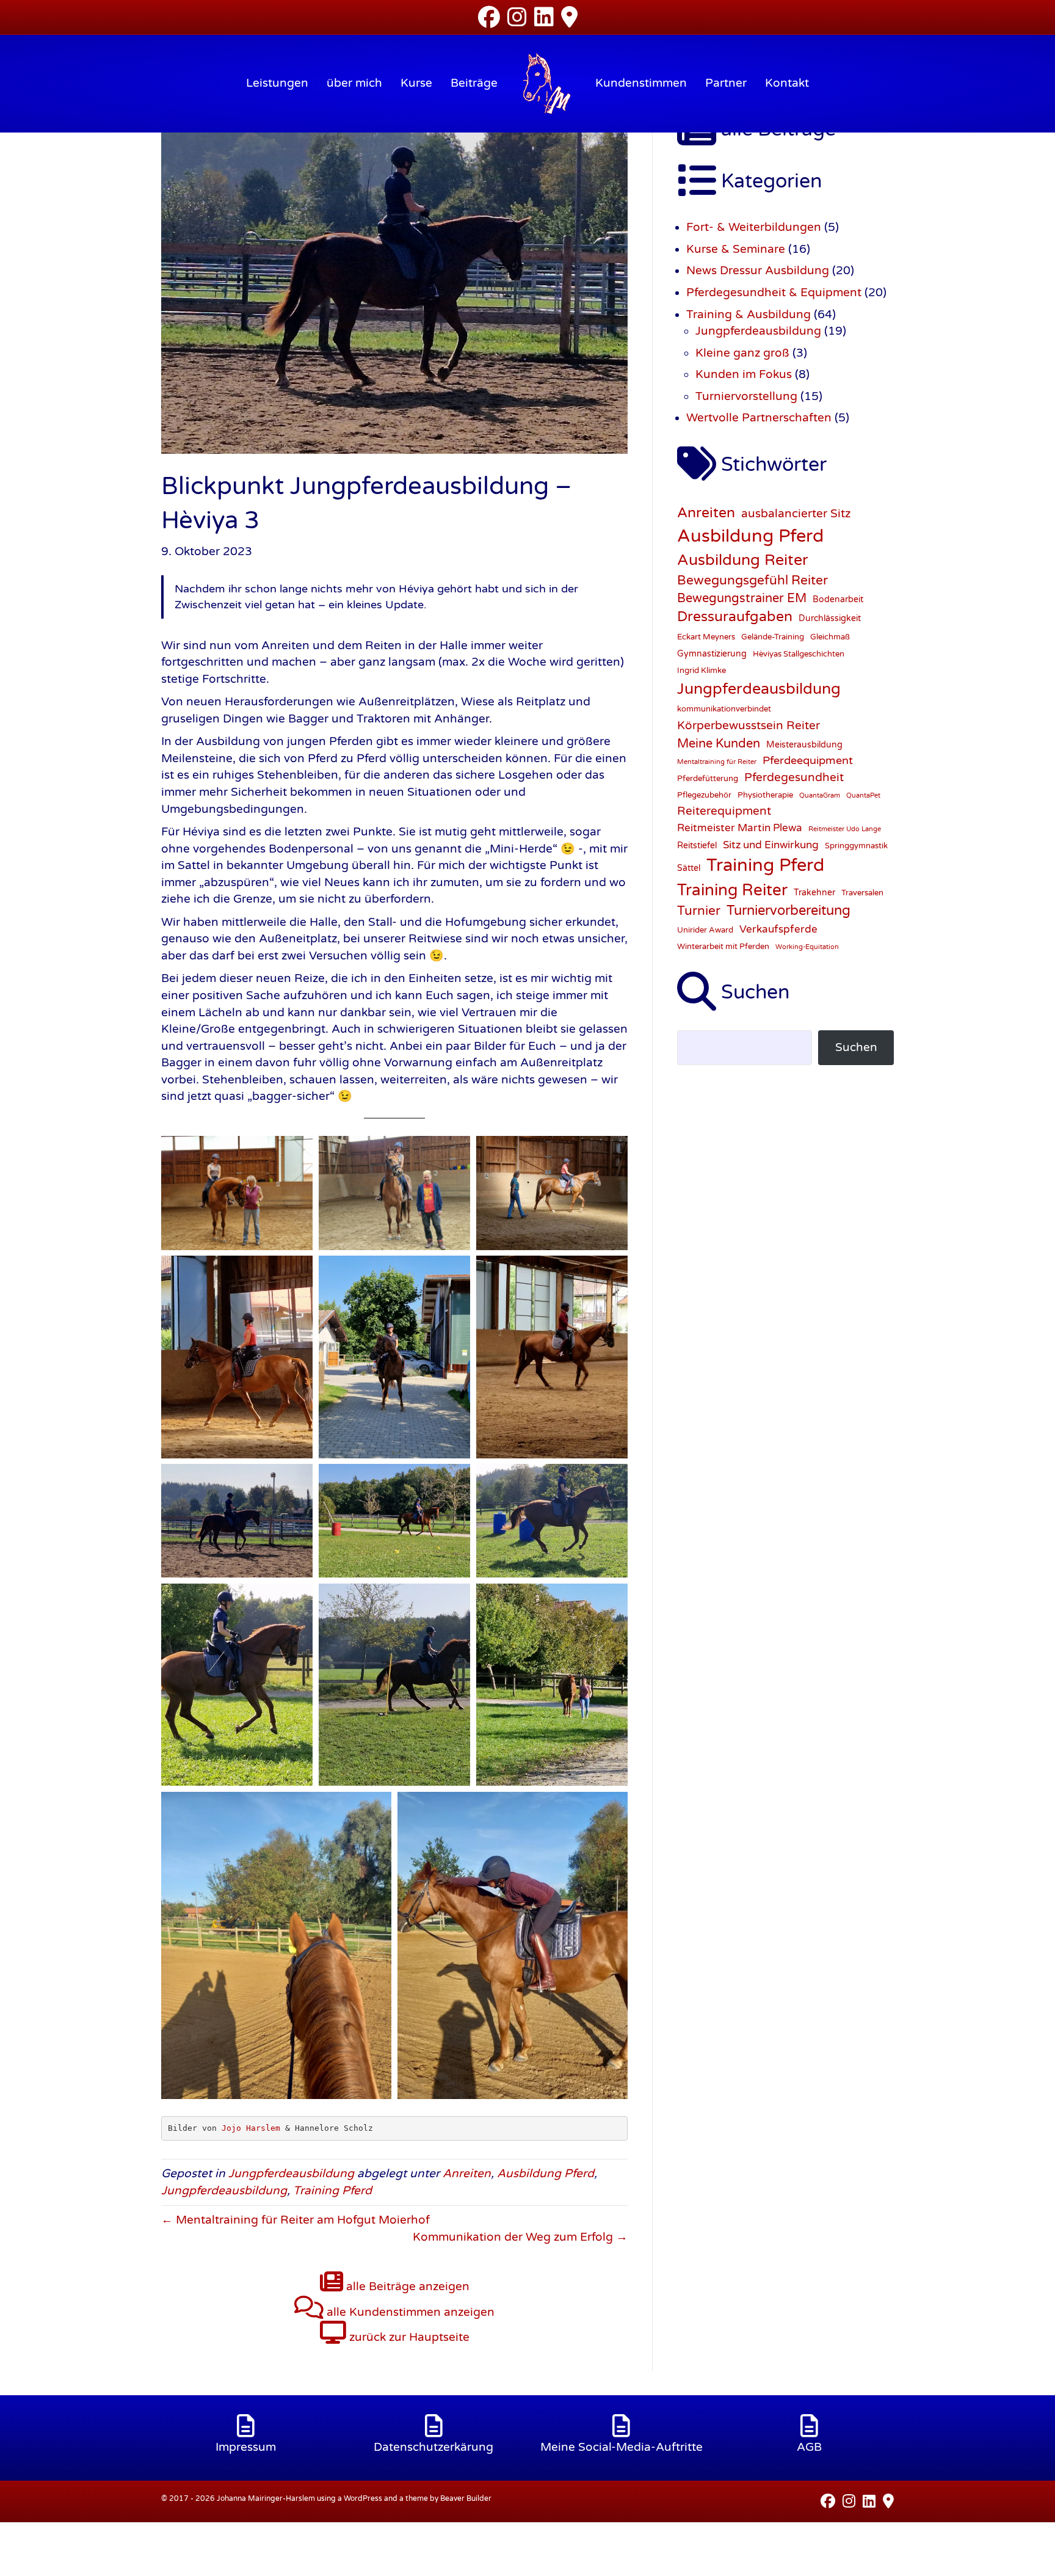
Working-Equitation (807, 947)
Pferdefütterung (708, 779)
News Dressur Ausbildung (758, 271)
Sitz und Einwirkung (771, 845)
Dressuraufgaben (735, 617)
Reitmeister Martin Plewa (740, 828)
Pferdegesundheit (794, 777)
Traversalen (862, 893)
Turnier (699, 911)
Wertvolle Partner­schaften (759, 418)
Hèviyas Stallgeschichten (799, 654)
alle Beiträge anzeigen (406, 2287)
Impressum (246, 2447)
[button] (27, 2549)
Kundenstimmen (641, 83)
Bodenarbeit (838, 599)
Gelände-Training (773, 637)
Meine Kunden (719, 744)
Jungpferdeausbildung (291, 2174)
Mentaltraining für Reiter (717, 762)
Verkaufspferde (778, 930)
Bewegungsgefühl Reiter (752, 580)
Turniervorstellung (746, 396)
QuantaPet (863, 795)
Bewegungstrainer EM (742, 599)
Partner (726, 83)
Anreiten (467, 2174)
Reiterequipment (724, 811)
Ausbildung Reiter (743, 560)
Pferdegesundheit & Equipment (774, 293)
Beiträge (474, 83)
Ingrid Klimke (702, 671)
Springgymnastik (856, 846)
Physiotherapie (765, 795)
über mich (354, 83)
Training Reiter (732, 890)
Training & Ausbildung (749, 315)
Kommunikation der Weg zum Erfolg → (520, 2237)
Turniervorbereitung (789, 911)
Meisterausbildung (804, 745)
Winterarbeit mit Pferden (723, 947)
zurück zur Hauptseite (408, 2337)
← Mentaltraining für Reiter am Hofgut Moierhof (295, 2220)
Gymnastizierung (712, 654)
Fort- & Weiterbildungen (754, 227)
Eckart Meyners (706, 637)
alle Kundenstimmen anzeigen (409, 2312)
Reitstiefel (697, 846)
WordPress (363, 2498)
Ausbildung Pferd (546, 2174)
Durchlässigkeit (830, 618)
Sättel (689, 868)
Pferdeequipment (808, 760)
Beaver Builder (466, 2498)
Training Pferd (332, 2191)
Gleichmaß (830, 637)
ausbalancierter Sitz (796, 514)
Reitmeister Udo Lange (845, 829)
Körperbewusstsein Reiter (749, 725)
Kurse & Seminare (736, 249)
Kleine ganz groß (742, 353)
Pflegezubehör (704, 795)
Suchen (856, 1047)
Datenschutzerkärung (433, 2447)
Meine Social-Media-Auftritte (622, 2447)
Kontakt (787, 83)
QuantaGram (820, 795)
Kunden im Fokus (744, 374)
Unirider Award (705, 930)
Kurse (416, 83)
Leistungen (277, 83)
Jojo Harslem (251, 2128)
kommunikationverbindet (724, 709)
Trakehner (814, 893)
